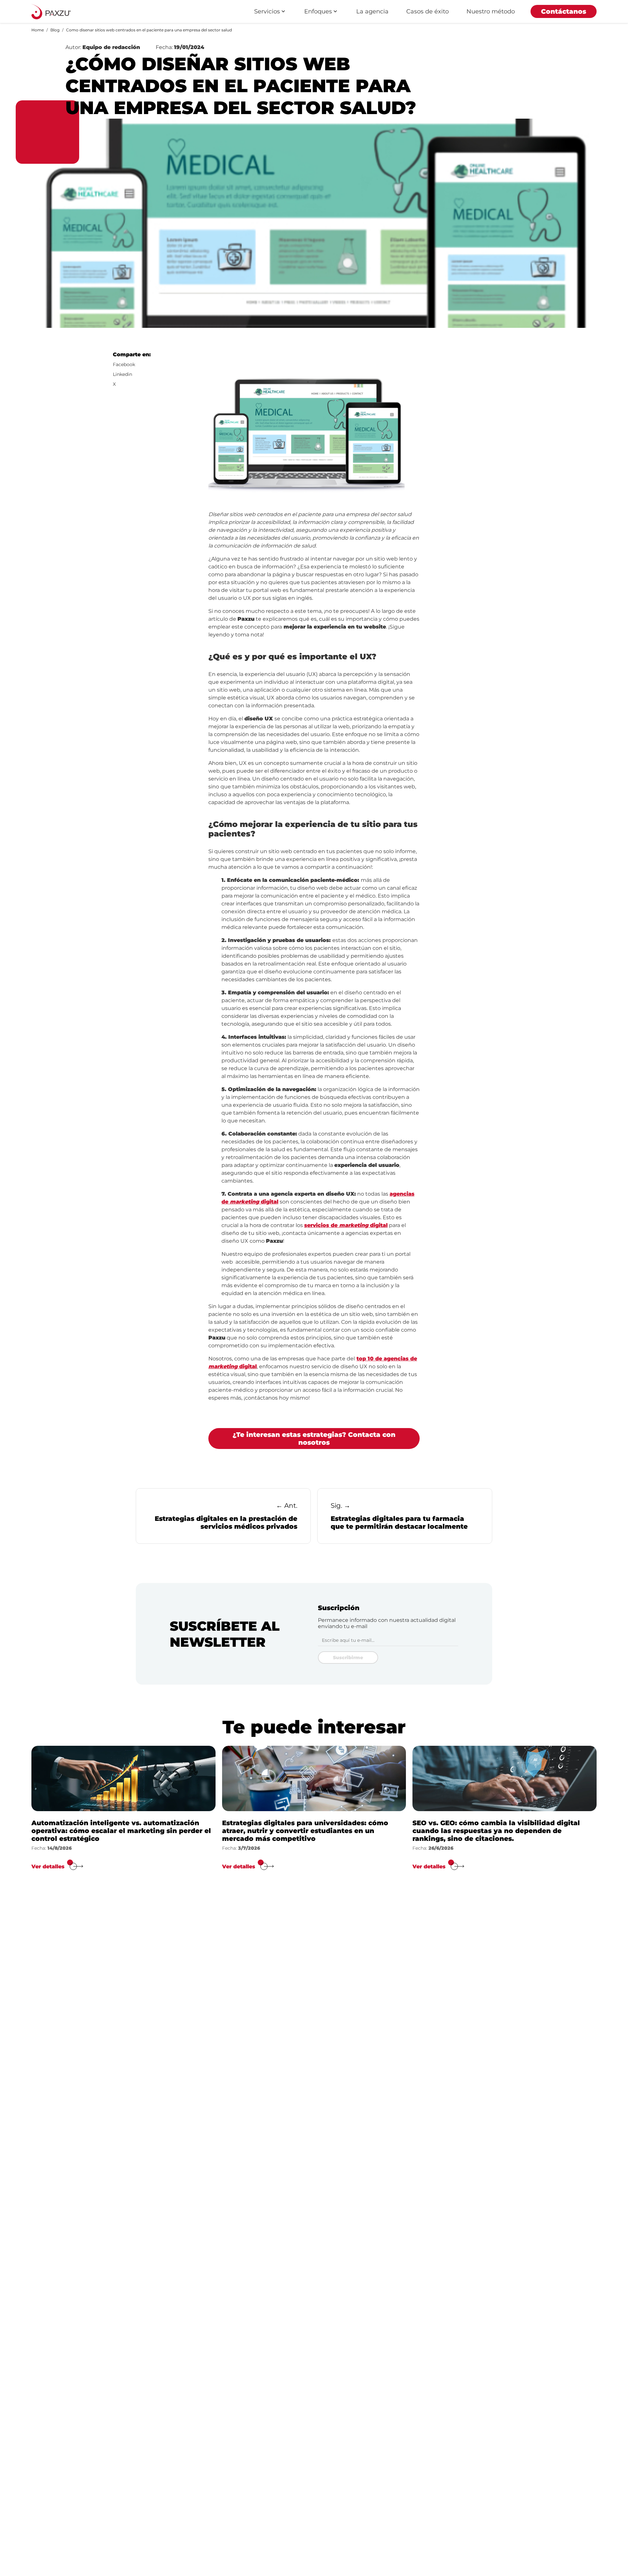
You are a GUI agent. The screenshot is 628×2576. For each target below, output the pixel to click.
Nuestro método (491, 11)
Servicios (267, 11)
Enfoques (318, 11)
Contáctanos (564, 11)
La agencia (372, 11)
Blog (55, 30)
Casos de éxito (427, 11)
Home (38, 30)
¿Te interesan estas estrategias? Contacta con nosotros (314, 1439)
